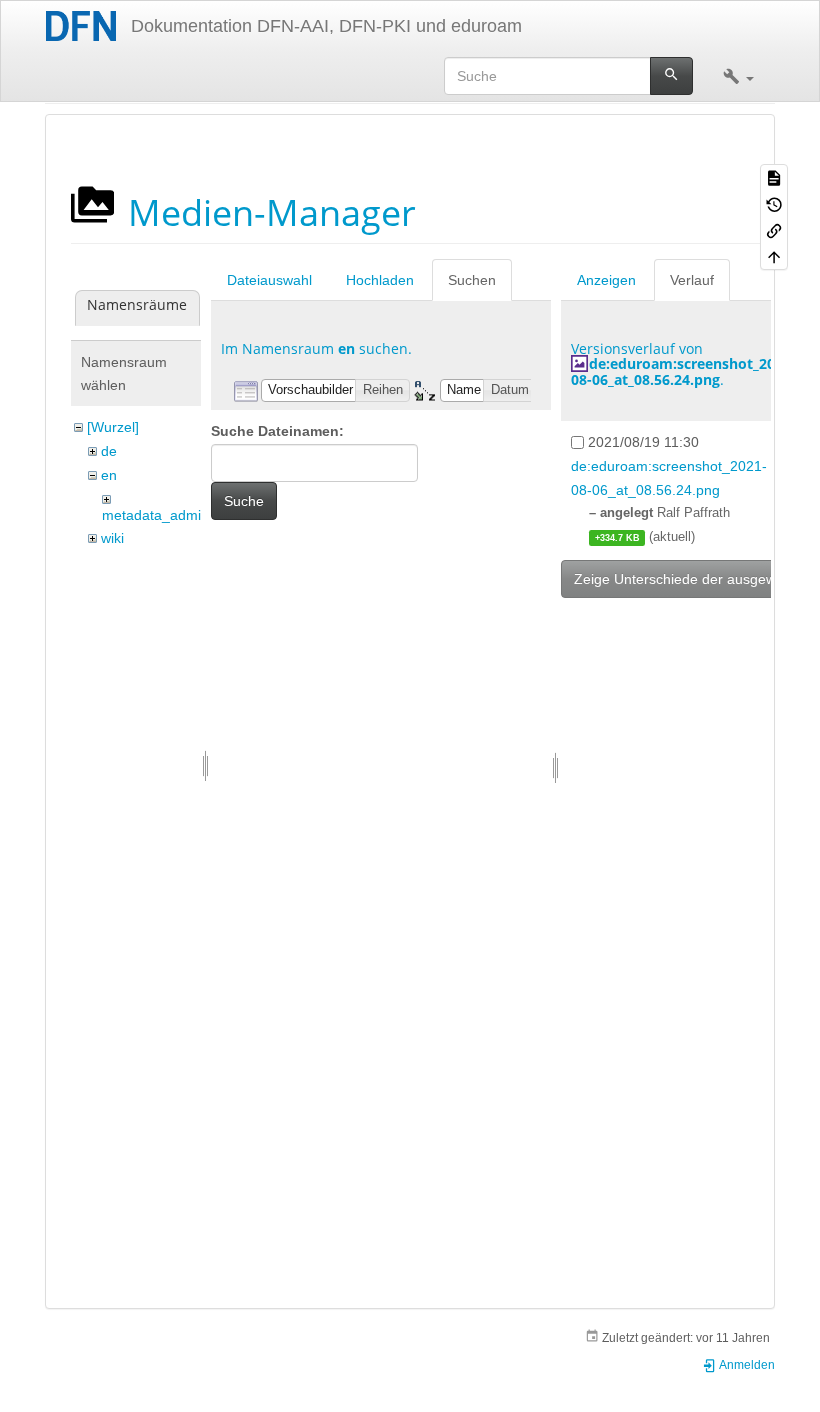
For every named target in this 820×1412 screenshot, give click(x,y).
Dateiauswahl (269, 280)
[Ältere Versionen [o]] (774, 203)
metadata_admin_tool (171, 515)
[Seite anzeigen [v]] (774, 177)
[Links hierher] (774, 230)
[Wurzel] (113, 427)
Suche (244, 501)
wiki (112, 538)
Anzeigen (606, 280)
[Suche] (671, 76)
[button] (738, 76)
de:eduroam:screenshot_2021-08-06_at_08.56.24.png (683, 371)
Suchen (472, 280)
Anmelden (746, 1365)
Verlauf (692, 280)
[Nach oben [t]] (774, 256)
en (109, 475)
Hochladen (380, 280)
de (109, 451)
